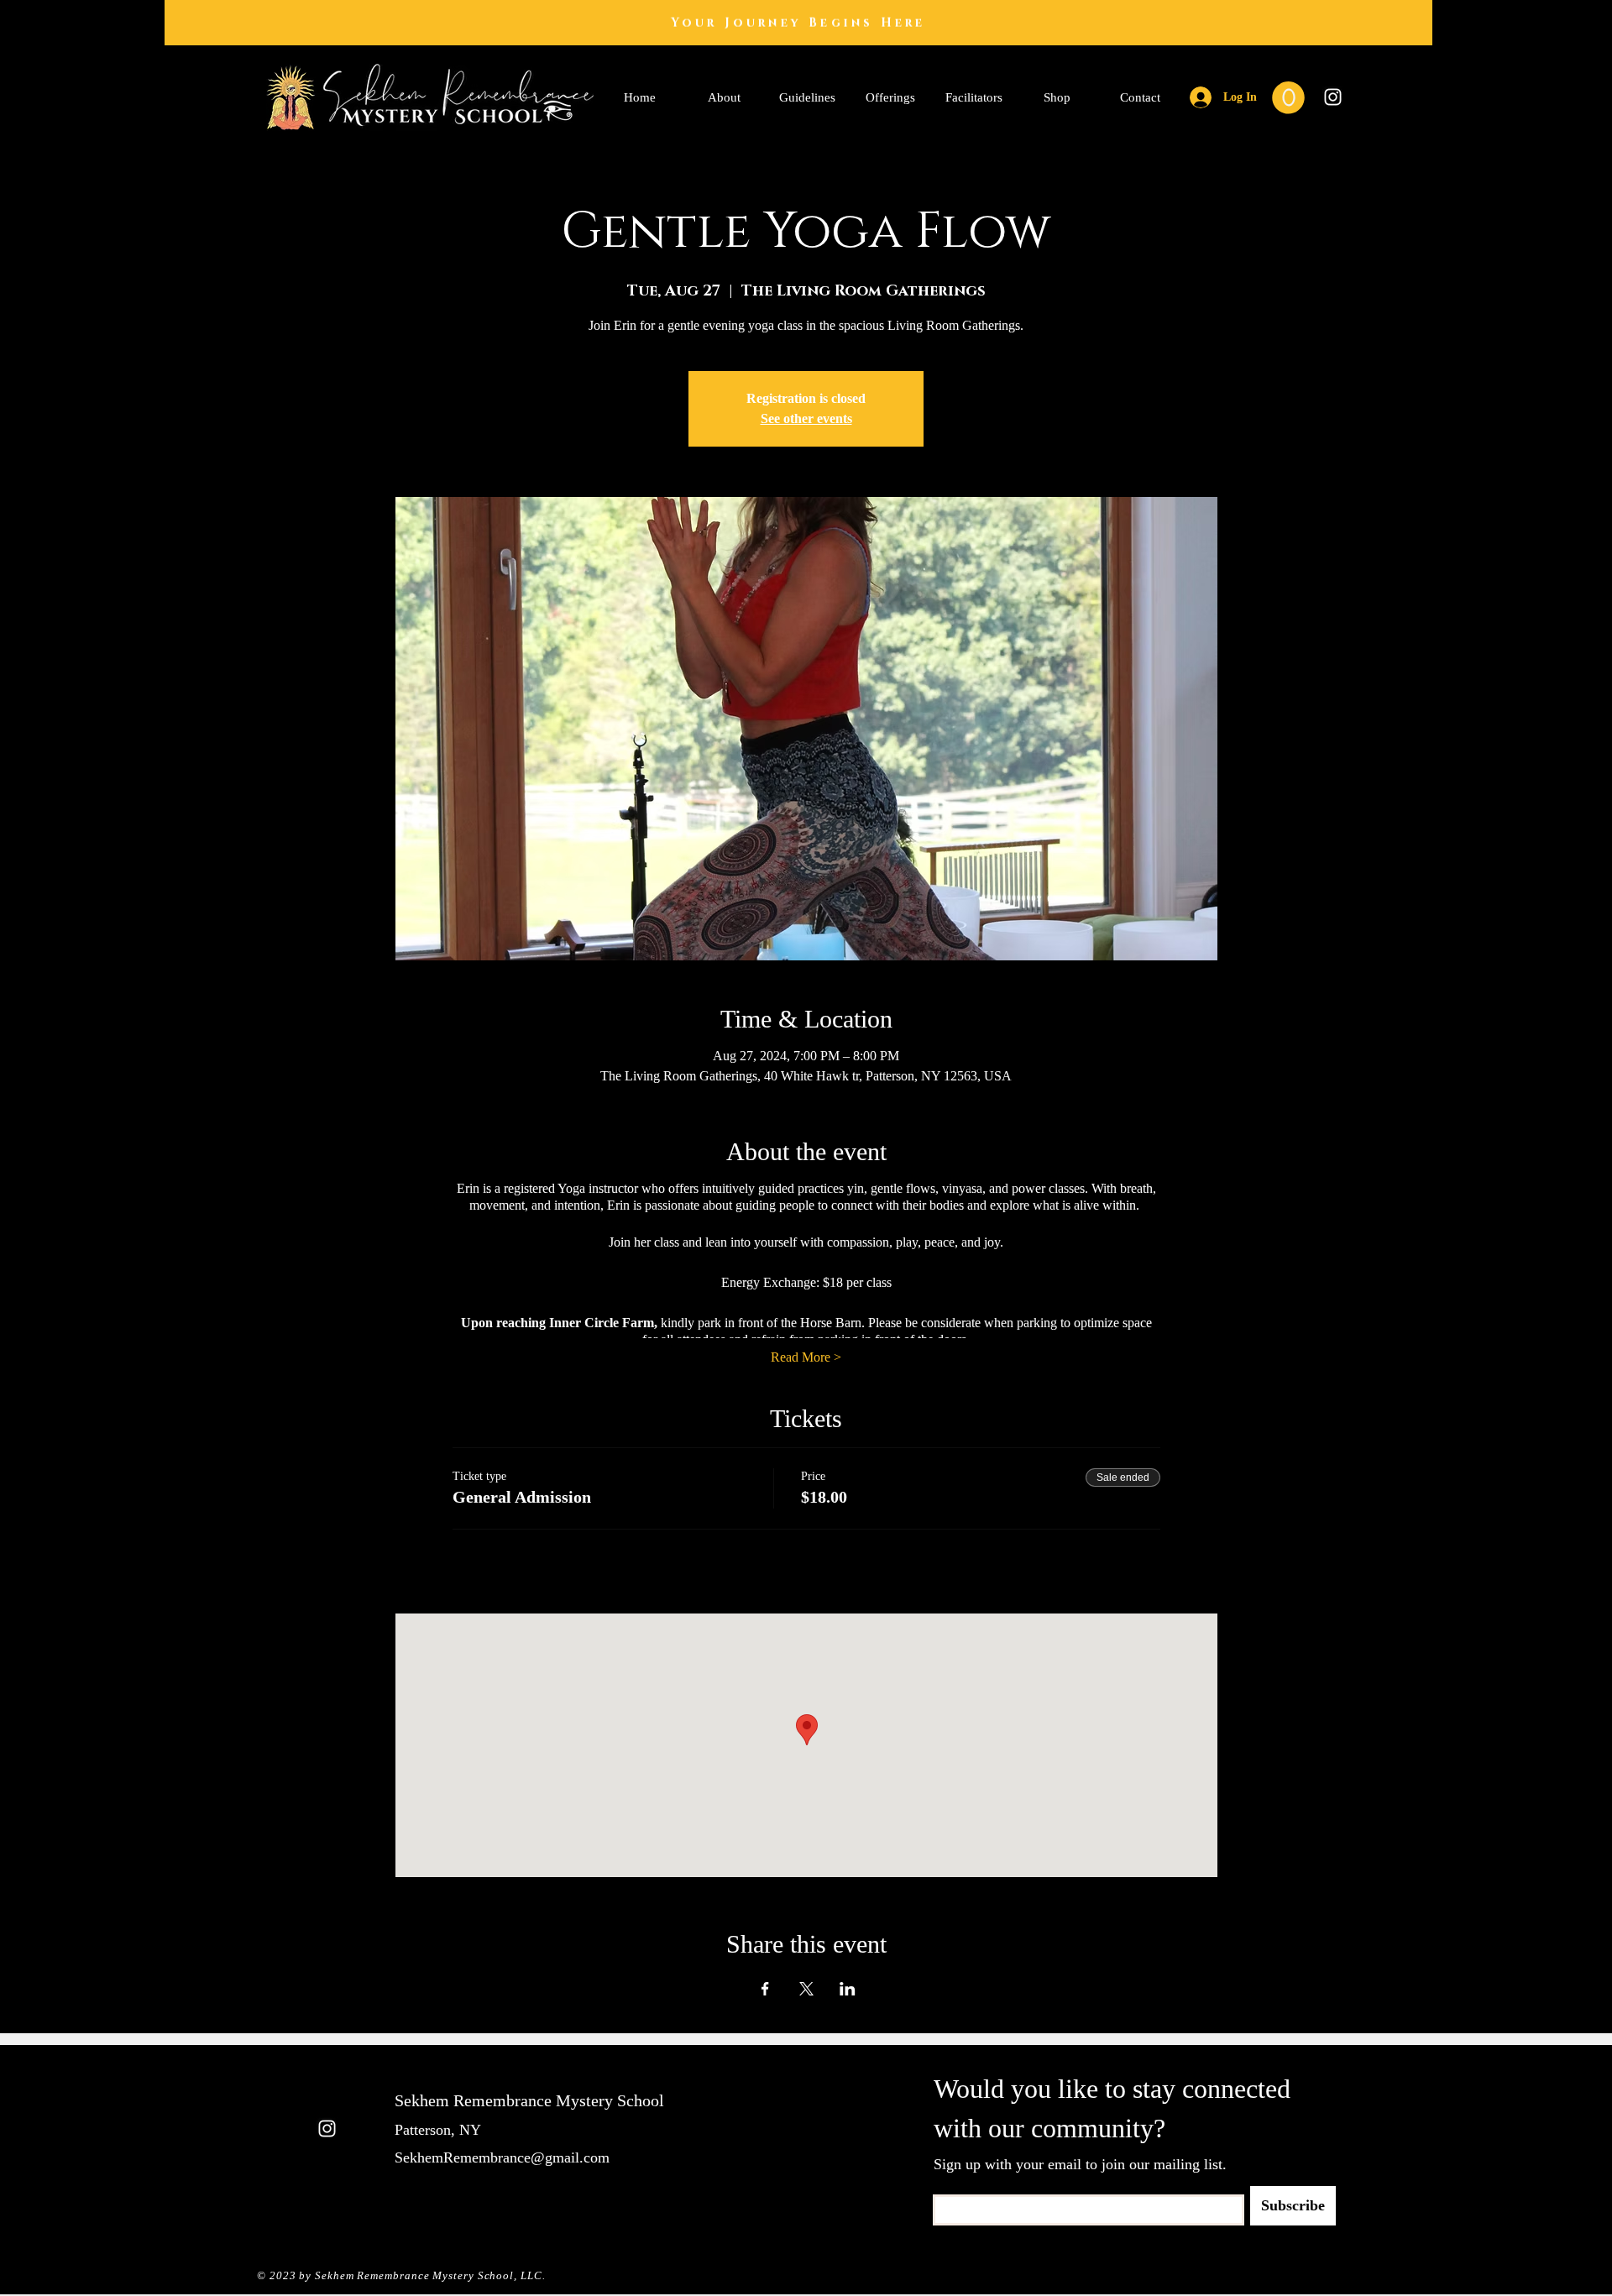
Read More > (806, 1357)
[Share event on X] (806, 1989)
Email (945, 2189)
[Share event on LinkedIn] (848, 1989)
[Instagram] (1333, 97)
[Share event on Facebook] (765, 1989)
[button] (1288, 98)
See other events (806, 418)
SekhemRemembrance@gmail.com (502, 2157)
